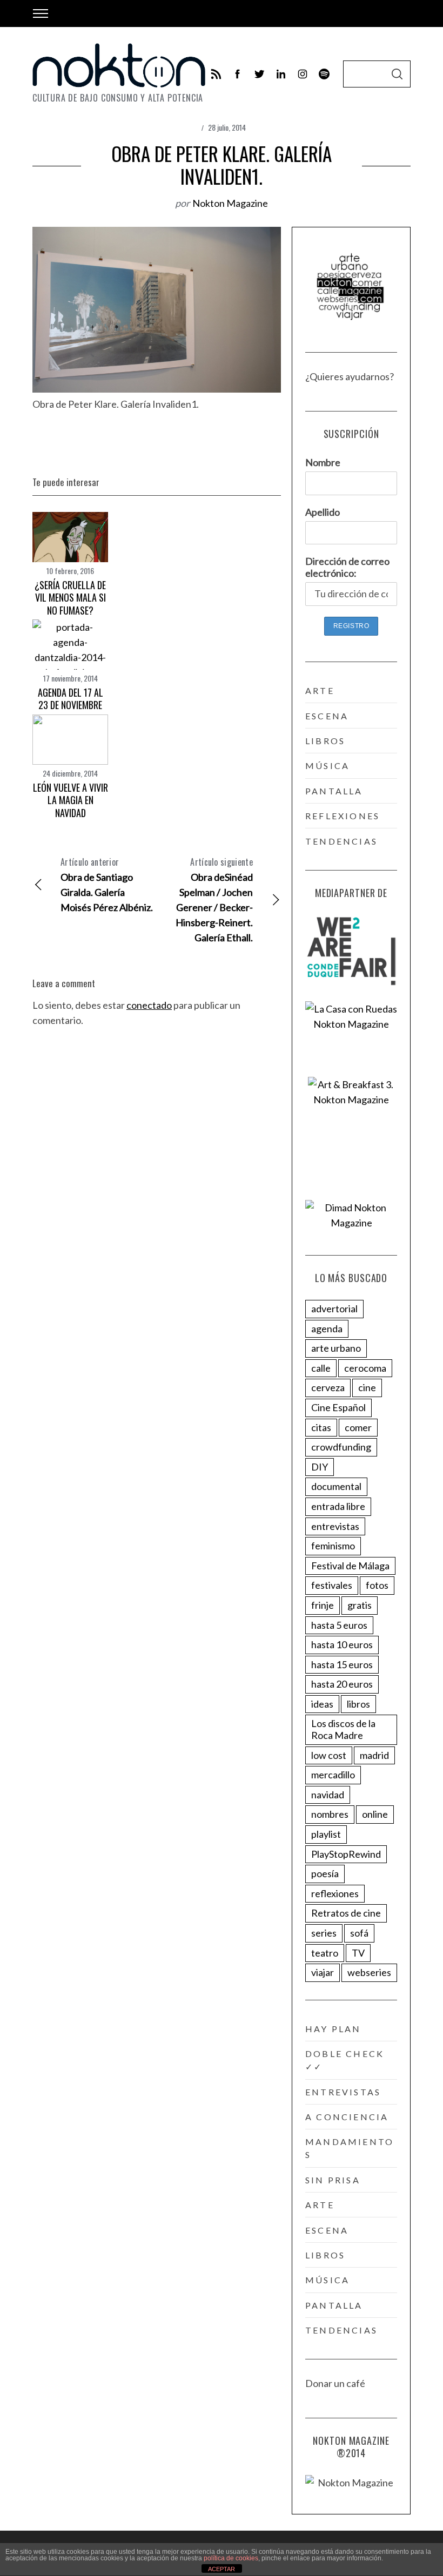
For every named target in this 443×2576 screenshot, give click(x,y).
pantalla (334, 791)
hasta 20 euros (342, 1684)
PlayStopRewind (346, 1854)
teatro (325, 1953)
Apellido (323, 512)
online (375, 1814)
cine (367, 1387)
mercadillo (333, 1775)
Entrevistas (343, 2092)
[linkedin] (281, 74)
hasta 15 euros (342, 1664)
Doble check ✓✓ (345, 2060)
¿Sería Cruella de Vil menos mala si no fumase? (70, 598)
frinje (323, 1605)
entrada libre (338, 1506)
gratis (360, 1605)
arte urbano (336, 1348)
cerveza (328, 1387)
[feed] (216, 74)
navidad (328, 1795)
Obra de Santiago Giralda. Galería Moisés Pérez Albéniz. (107, 884)
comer (358, 1427)
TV (358, 1953)
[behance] (324, 74)
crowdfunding (341, 1447)
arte (320, 690)
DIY (320, 1467)
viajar (323, 1972)
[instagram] (303, 74)
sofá (359, 1933)
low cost (329, 1755)
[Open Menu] (41, 14)
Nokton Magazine (230, 203)
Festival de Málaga (350, 1566)
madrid (374, 1755)
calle (321, 1368)
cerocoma (365, 1368)
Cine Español (338, 1407)
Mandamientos (350, 2148)
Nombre (323, 462)
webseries (369, 1972)
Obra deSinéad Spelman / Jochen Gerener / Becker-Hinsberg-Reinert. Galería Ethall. (214, 899)
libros (325, 741)
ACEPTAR (222, 2569)
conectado (149, 1005)
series (324, 1933)
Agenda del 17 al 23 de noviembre (71, 699)
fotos (377, 1585)
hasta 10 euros (342, 1644)
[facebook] (238, 74)
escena (327, 716)
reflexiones (343, 816)
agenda (327, 1329)
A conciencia (347, 2117)
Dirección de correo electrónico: (347, 567)
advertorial (334, 1309)
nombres (330, 1814)
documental (336, 1486)
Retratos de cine (346, 1913)
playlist (326, 1834)
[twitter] (259, 74)
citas (321, 1427)
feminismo (333, 1546)
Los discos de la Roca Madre (343, 1729)
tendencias (341, 841)
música (327, 766)
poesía (325, 1873)
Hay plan (333, 2029)
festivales (332, 1585)
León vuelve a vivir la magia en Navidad (71, 800)
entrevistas (335, 1526)
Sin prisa (333, 2180)
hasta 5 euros (339, 1625)
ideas (322, 1704)
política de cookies (231, 2558)
